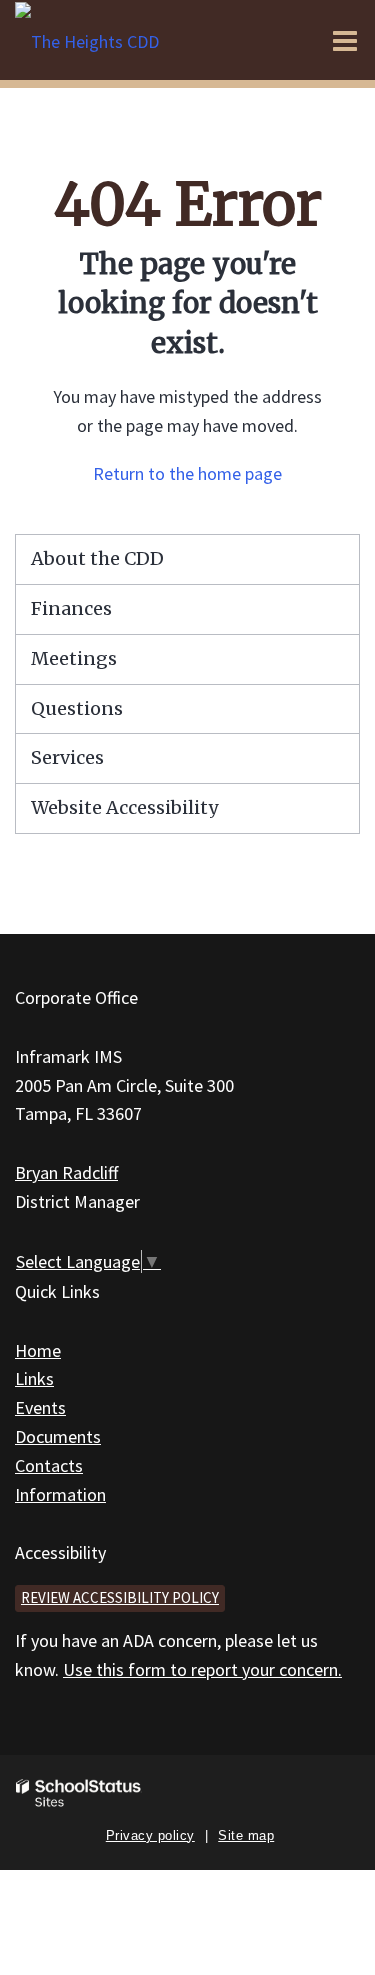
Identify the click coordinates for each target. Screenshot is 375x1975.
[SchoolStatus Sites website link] (79, 1793)
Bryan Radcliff (66, 1172)
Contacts (49, 1465)
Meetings (74, 658)
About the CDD (97, 558)
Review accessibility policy (120, 1597)
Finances (71, 608)
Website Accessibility (124, 807)
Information (60, 1494)
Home (38, 1350)
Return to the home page (187, 473)
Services (67, 757)
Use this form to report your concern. (202, 1669)
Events (40, 1407)
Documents (58, 1436)
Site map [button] (246, 1835)
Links (34, 1378)
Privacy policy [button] (150, 1835)
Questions (77, 708)
